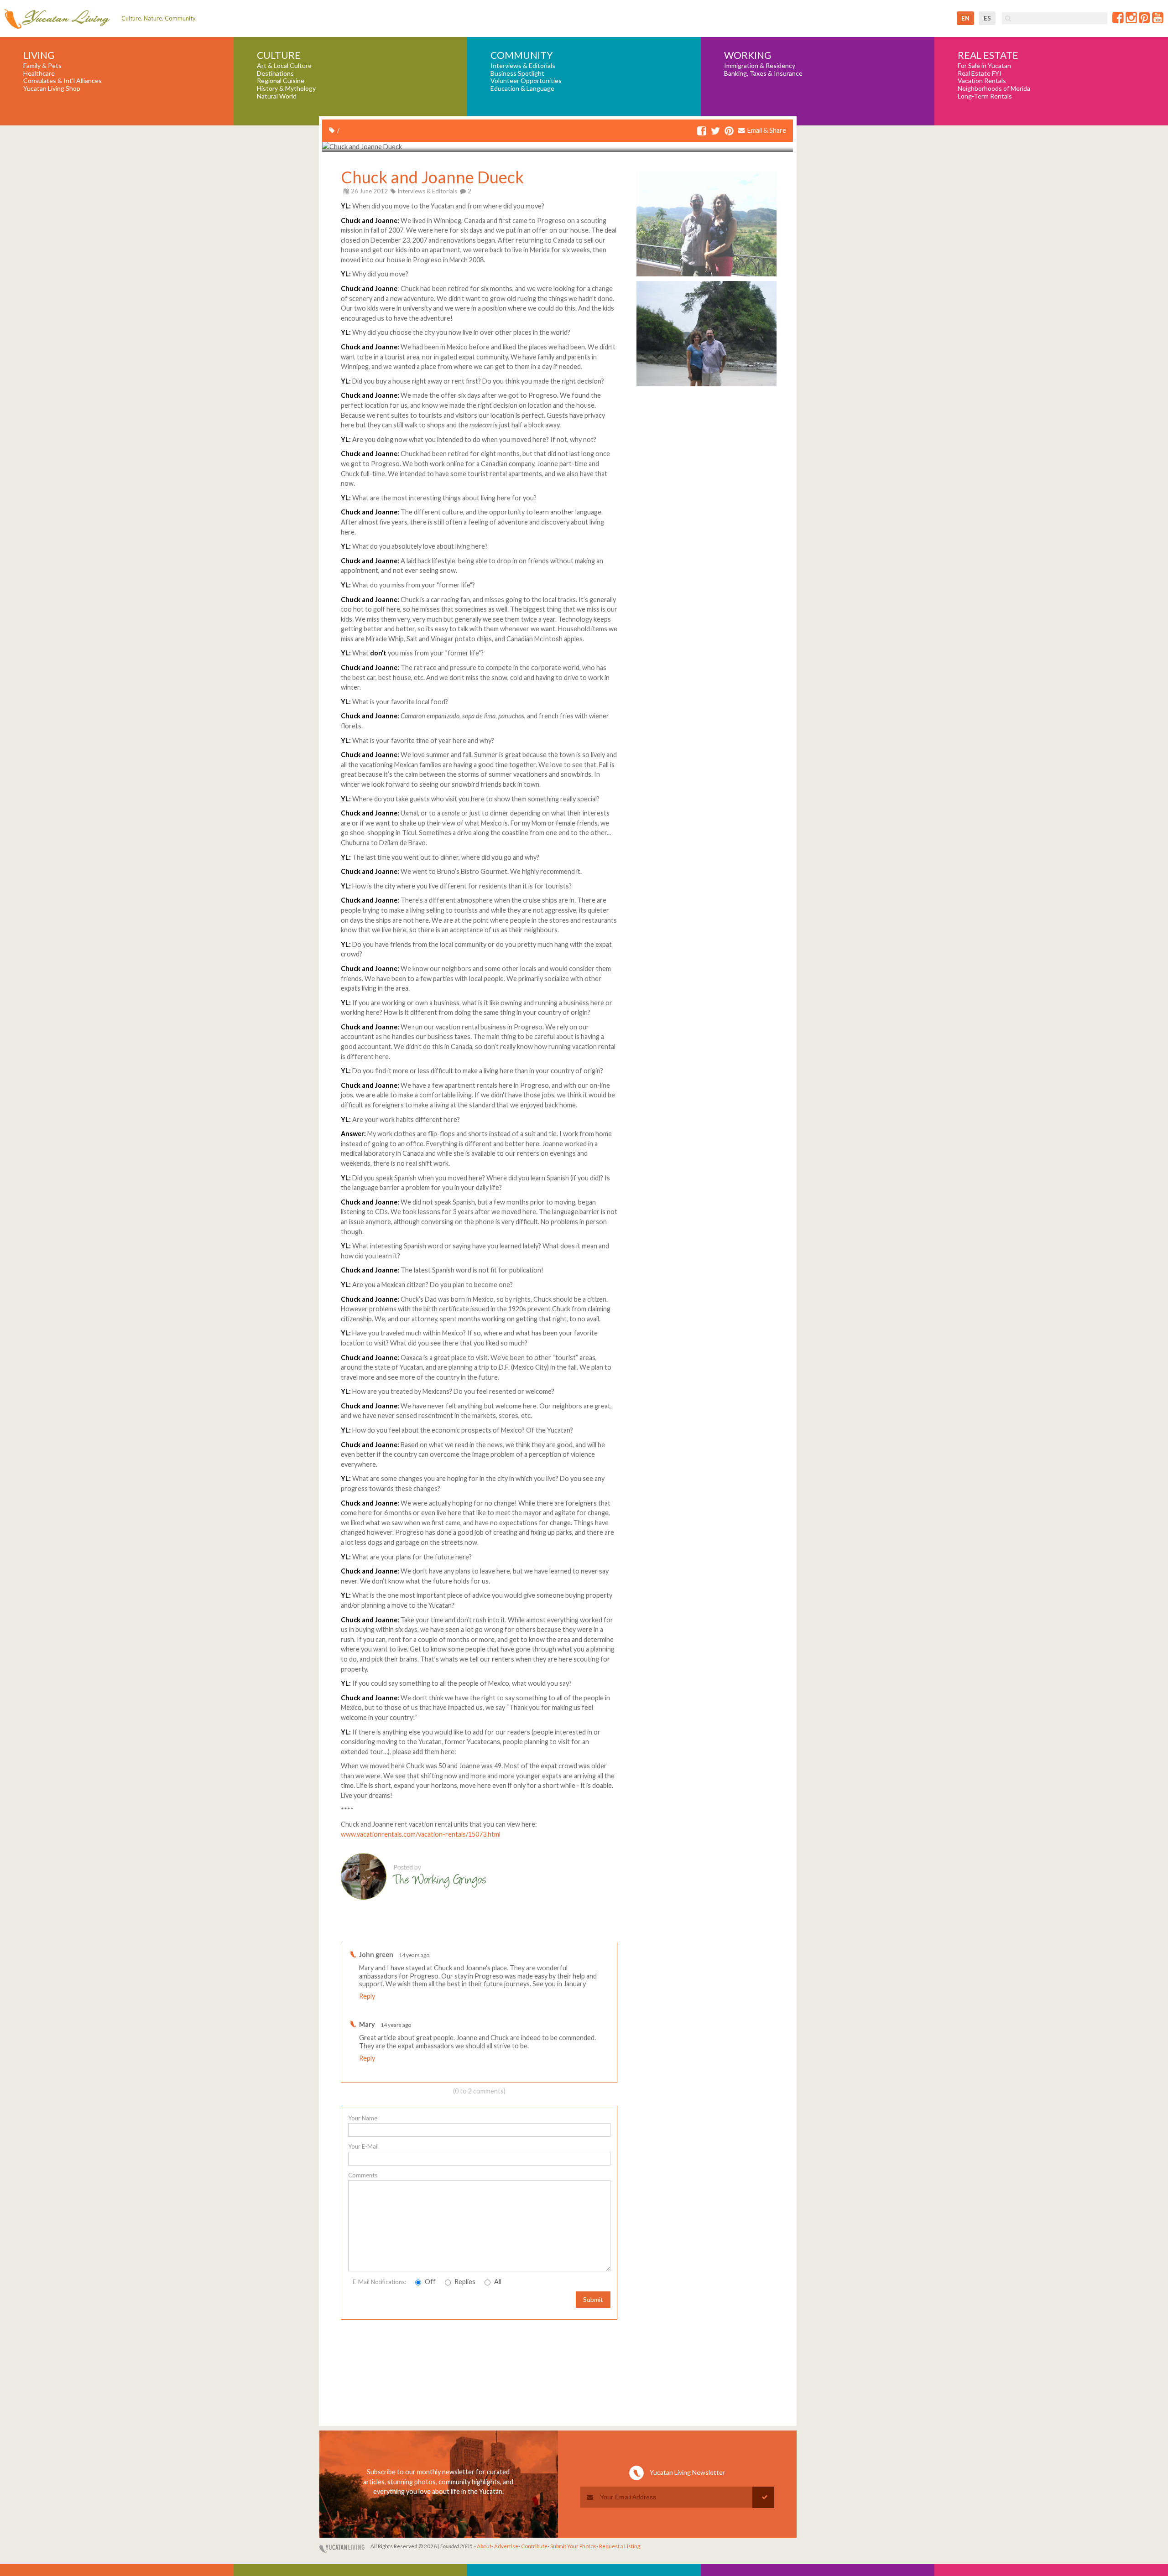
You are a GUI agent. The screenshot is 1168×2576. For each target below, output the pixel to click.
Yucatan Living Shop (52, 88)
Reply (367, 1996)
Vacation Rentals (982, 81)
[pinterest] (729, 132)
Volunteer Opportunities (526, 81)
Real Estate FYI (980, 73)
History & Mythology (286, 88)
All (497, 2282)
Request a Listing (620, 2546)
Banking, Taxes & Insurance (763, 73)
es (987, 18)
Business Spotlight (517, 73)
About (484, 2546)
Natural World (277, 96)
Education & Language (522, 88)
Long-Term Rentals (985, 96)
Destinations (275, 73)
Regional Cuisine (281, 81)
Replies (464, 2282)
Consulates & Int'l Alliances (63, 81)
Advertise (506, 2546)
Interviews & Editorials (523, 66)
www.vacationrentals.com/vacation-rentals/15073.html (421, 1834)
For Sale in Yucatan (984, 66)
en (965, 18)
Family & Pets (42, 66)
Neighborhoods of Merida (994, 88)
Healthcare (39, 73)
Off (430, 2282)
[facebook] (702, 132)
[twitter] (715, 132)
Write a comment (584, 1935)
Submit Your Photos (573, 2546)
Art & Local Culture (284, 66)
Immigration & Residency (760, 66)
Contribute (534, 2546)
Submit (593, 2299)
